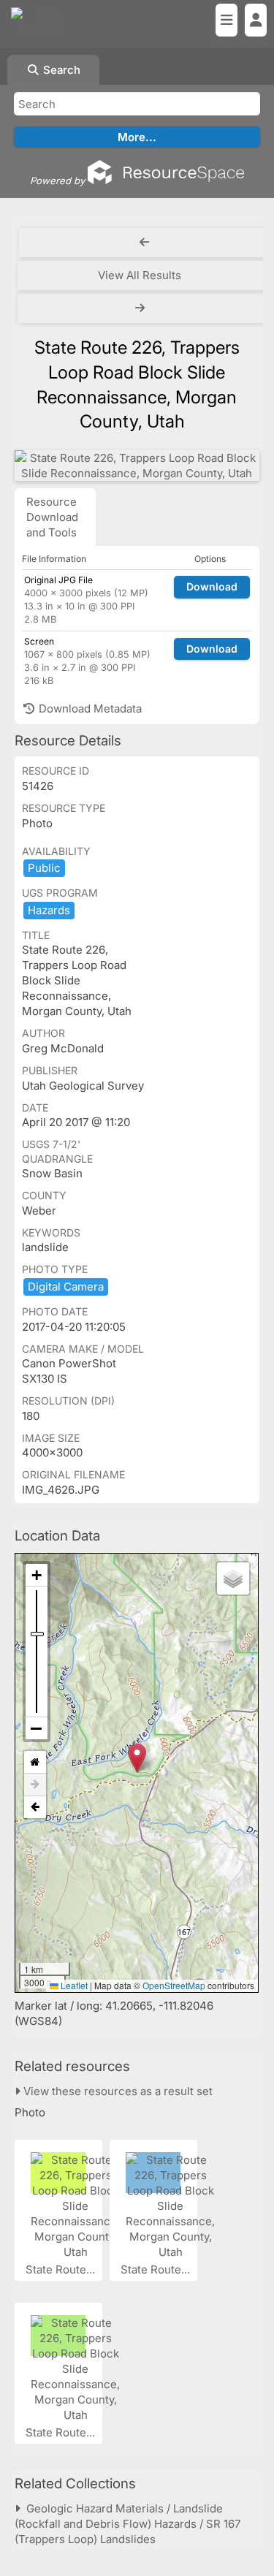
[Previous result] (144, 243)
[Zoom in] (37, 1575)
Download (212, 586)
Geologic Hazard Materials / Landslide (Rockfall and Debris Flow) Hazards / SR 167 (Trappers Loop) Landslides (128, 2524)
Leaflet (73, 1985)
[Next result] (141, 308)
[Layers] (233, 1578)
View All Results (140, 275)
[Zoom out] (37, 1728)
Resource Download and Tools (52, 517)
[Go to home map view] (35, 1762)
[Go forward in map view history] (35, 1785)
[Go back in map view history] (35, 1807)
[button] (137, 1758)
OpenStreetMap (174, 1985)
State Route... (62, 2269)
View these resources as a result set (117, 2091)
